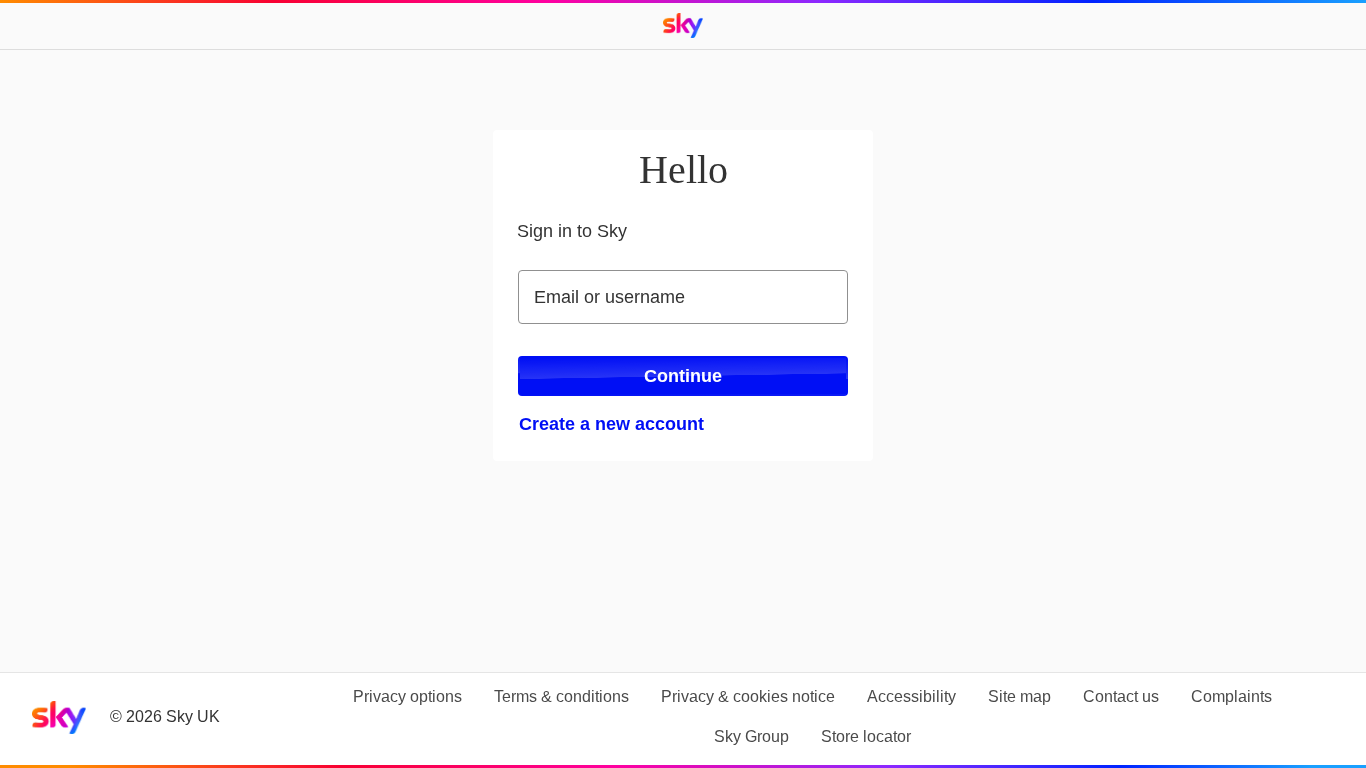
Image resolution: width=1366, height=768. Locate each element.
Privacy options (407, 696)
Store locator (866, 736)
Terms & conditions (561, 696)
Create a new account (611, 424)
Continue (683, 376)
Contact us (1121, 696)
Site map (1019, 696)
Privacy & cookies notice (748, 696)
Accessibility (911, 696)
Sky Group (751, 736)
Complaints (1231, 696)
